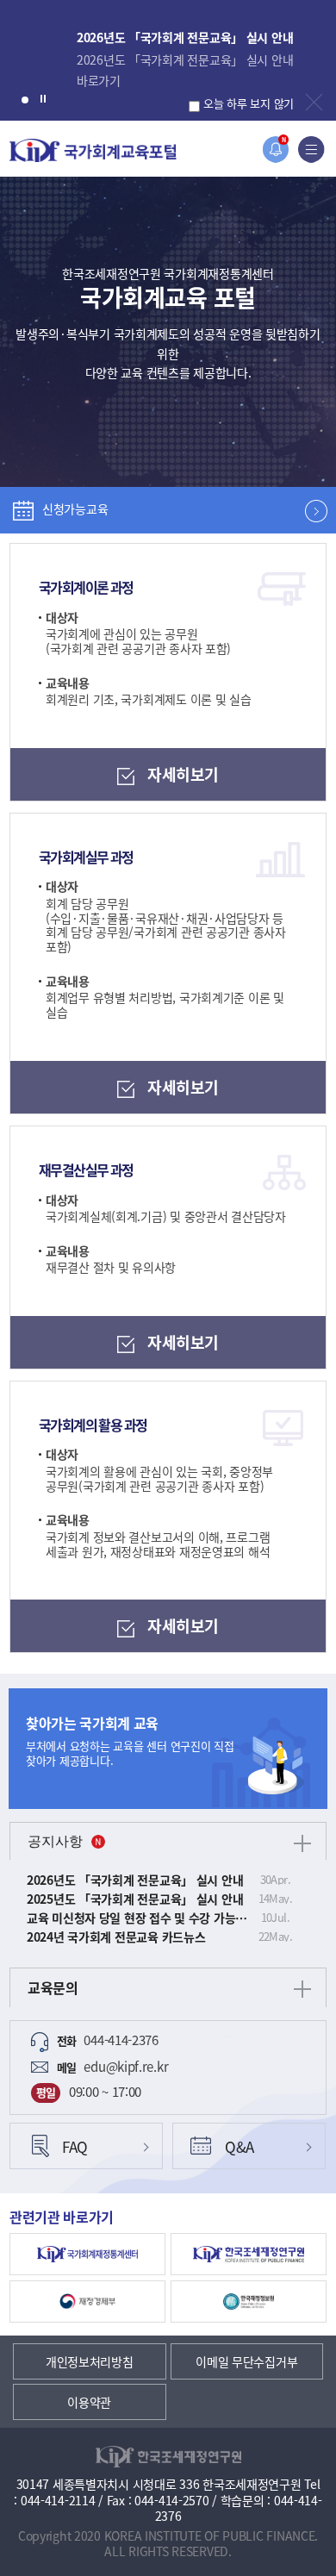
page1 (25, 100)
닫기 (314, 102)
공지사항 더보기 (302, 1843)
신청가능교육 (75, 508)
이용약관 (89, 2402)
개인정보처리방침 (90, 2361)
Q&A (240, 2146)
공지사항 (55, 1841)
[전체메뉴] (311, 150)
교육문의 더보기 (302, 1989)
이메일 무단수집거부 (246, 2361)
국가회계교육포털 (93, 150)
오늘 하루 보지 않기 (249, 103)
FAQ (75, 2146)
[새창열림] (87, 2254)
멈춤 (43, 98)
